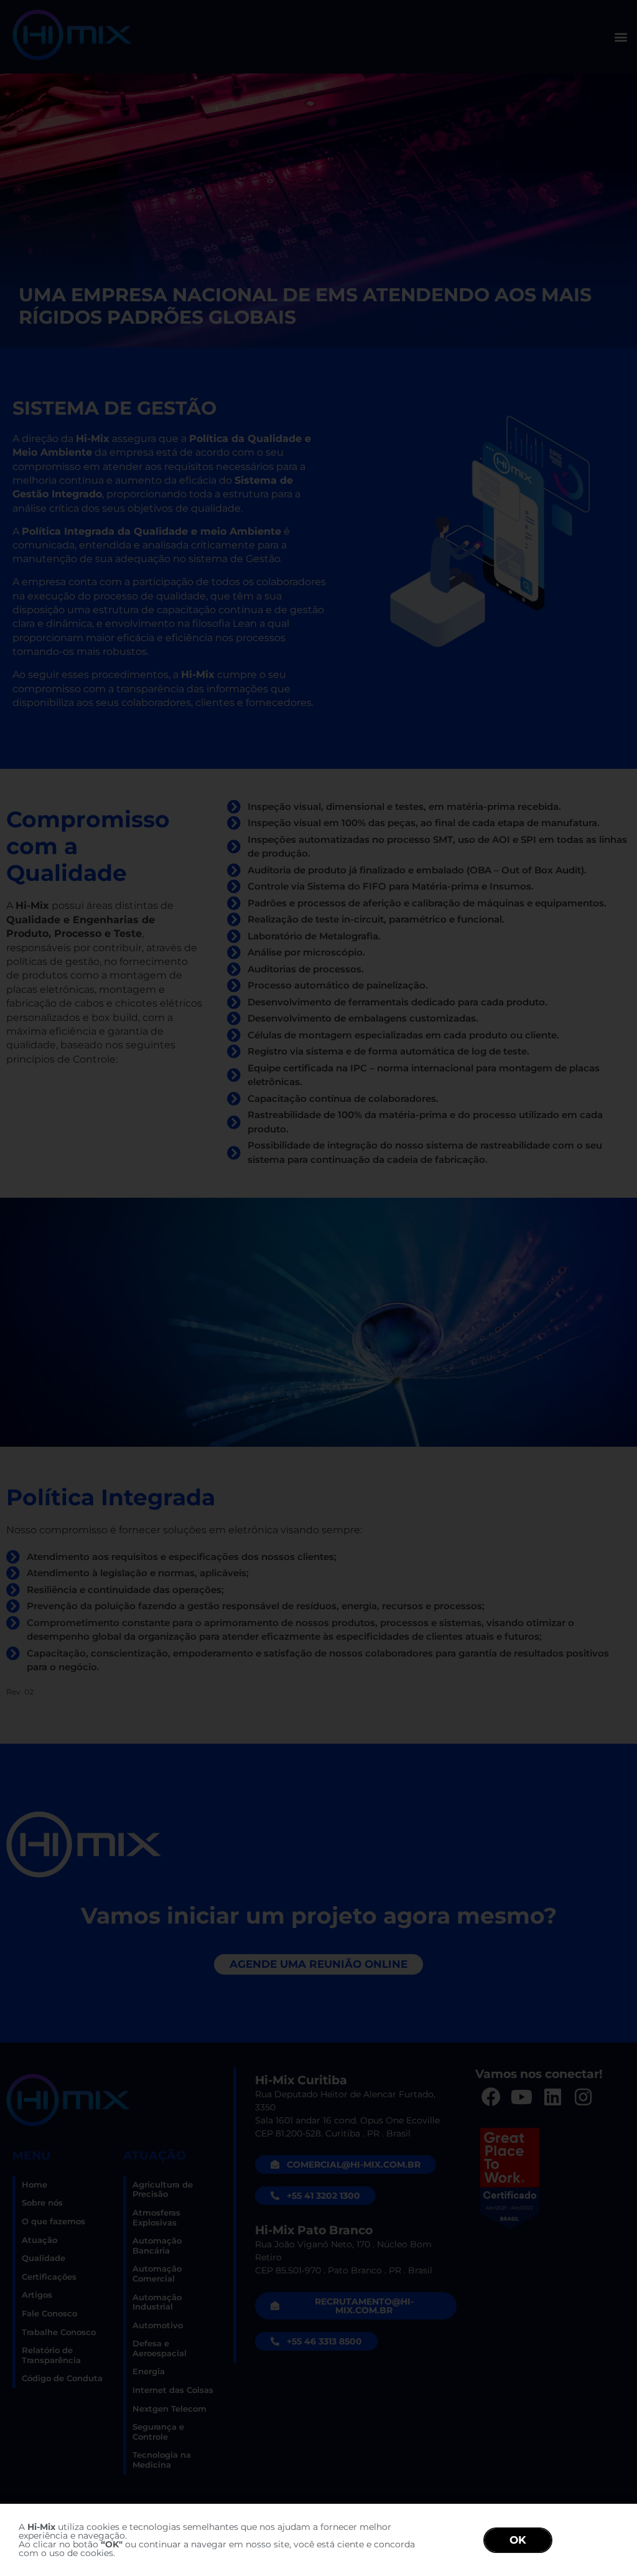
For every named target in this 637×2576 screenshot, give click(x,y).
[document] (318, 1288)
